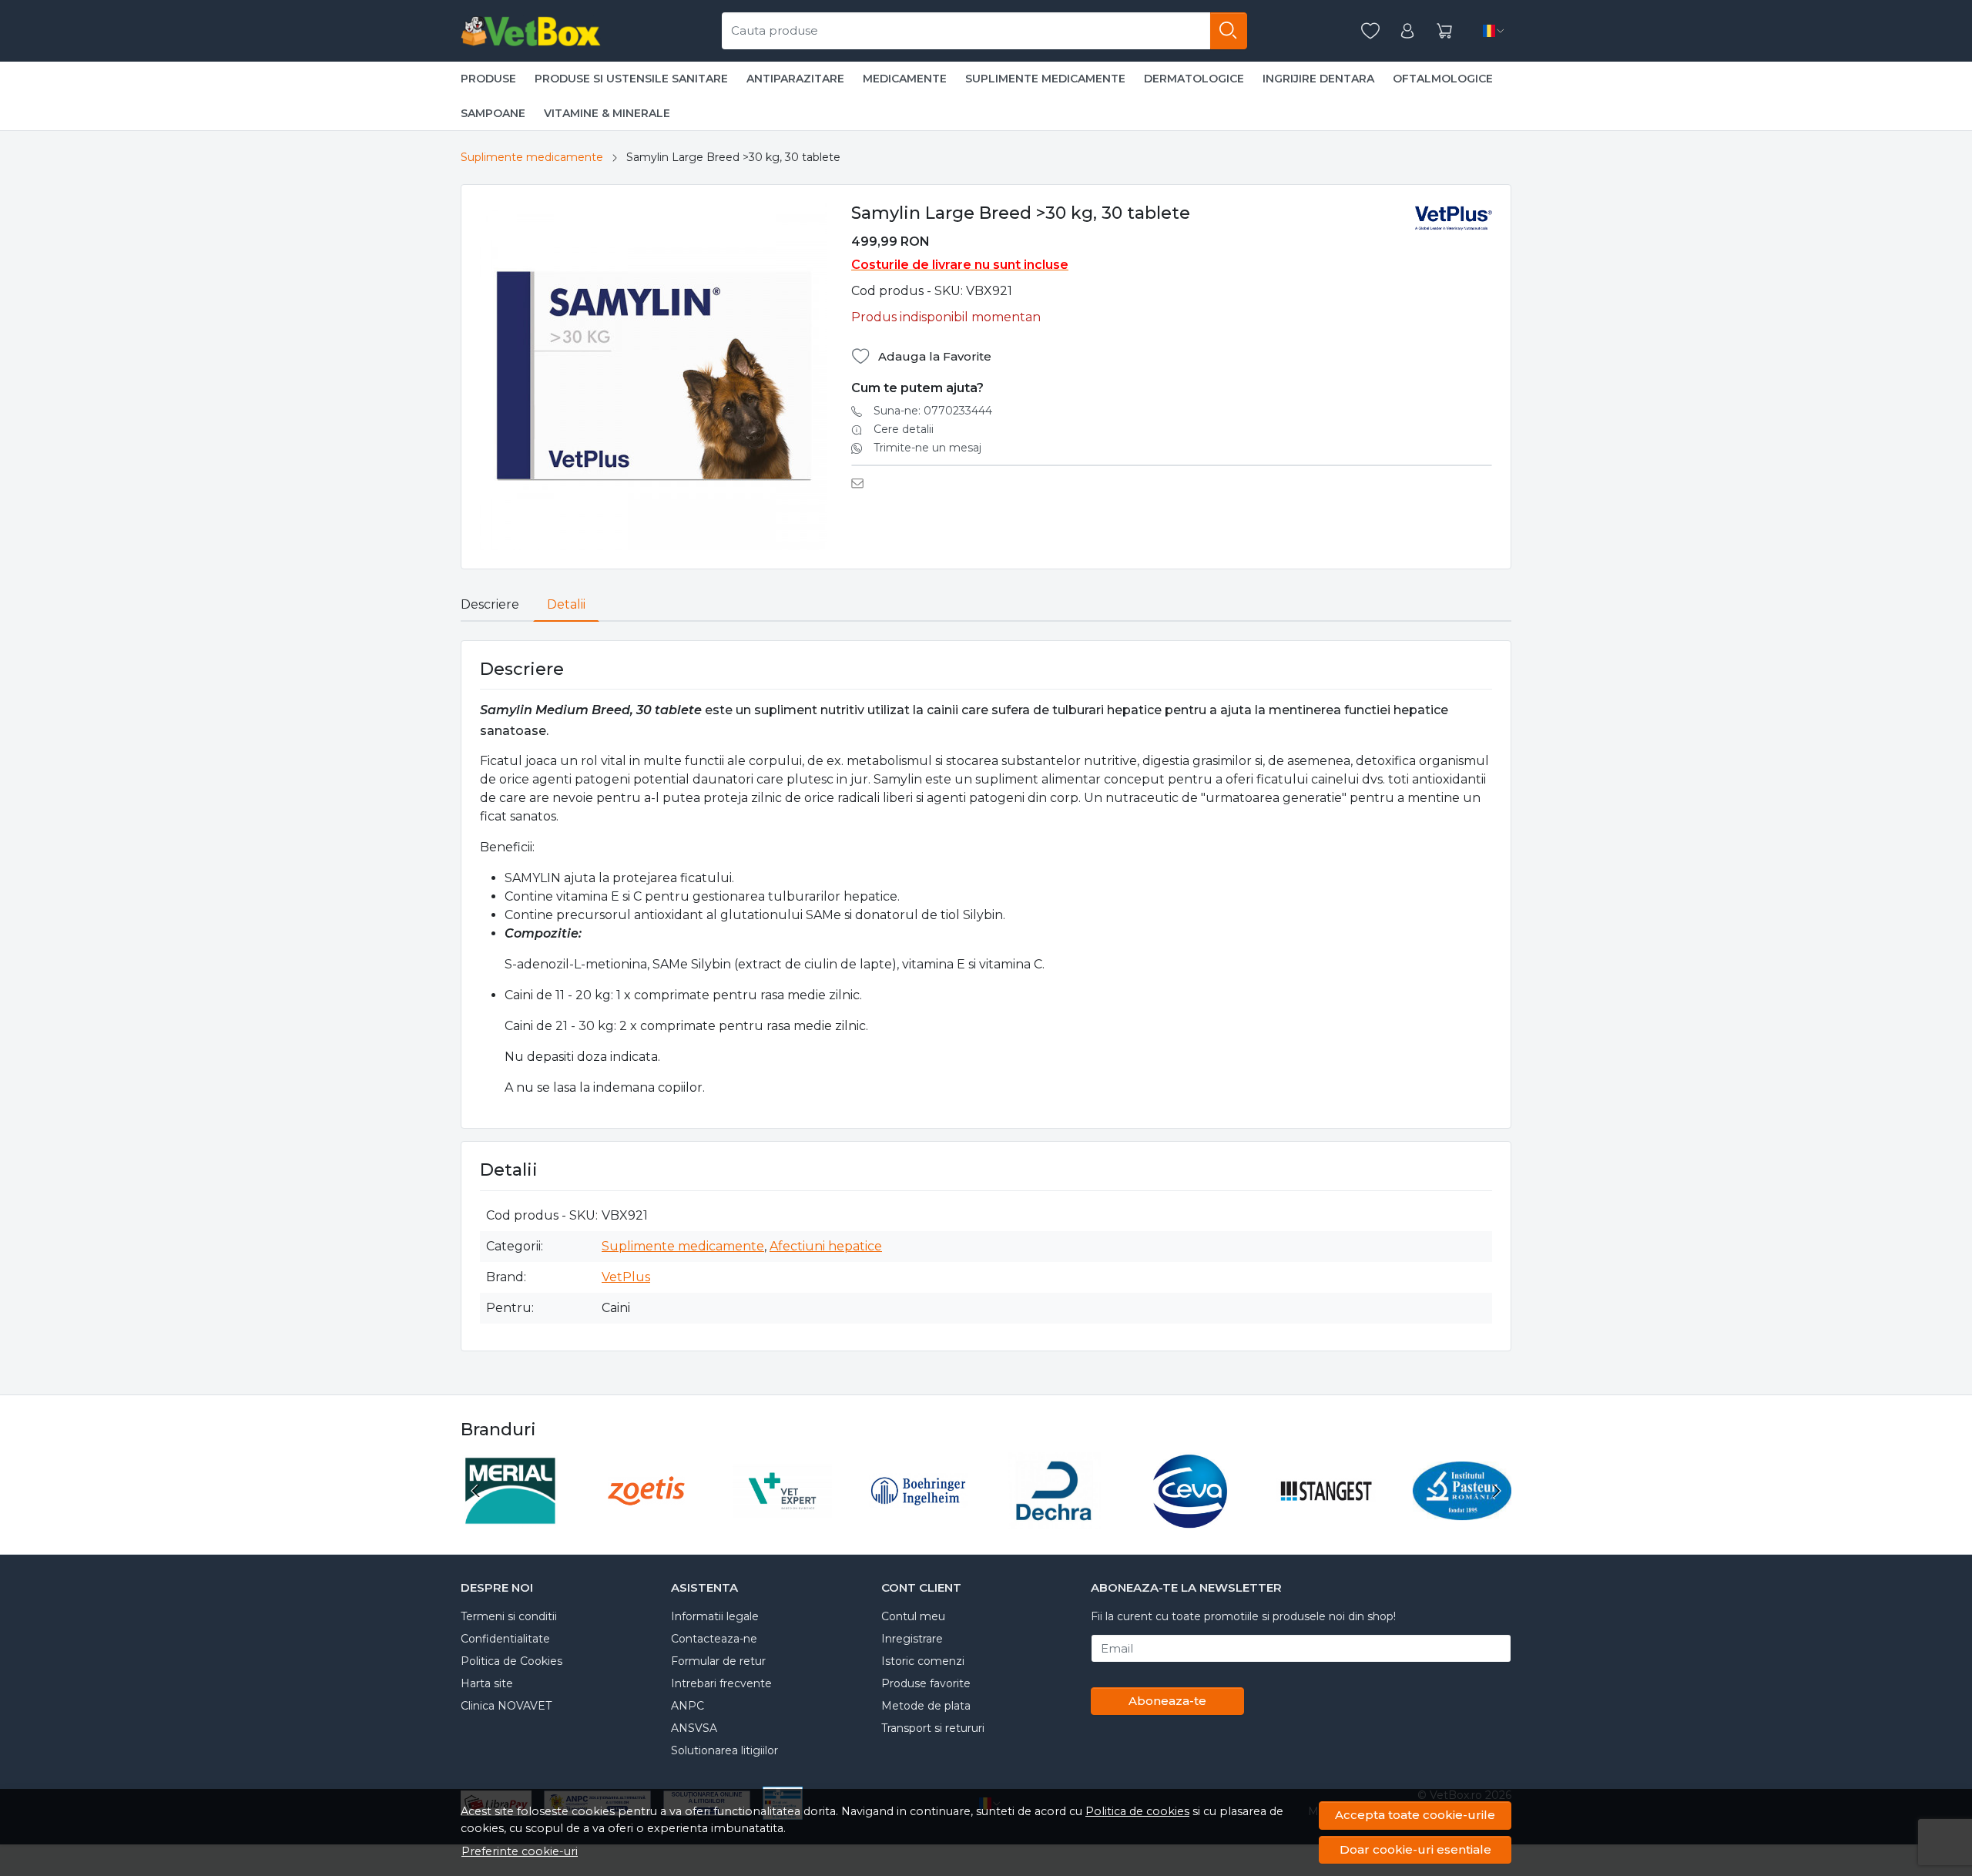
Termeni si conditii (509, 1616)
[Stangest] (1326, 1520)
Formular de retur (718, 1661)
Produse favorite (926, 1683)
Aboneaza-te (1167, 1701)
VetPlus (626, 1277)
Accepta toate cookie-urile (1415, 1815)
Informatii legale (715, 1616)
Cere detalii (904, 429)
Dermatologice (1194, 79)
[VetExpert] (782, 1520)
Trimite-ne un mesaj (927, 448)
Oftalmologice (1443, 79)
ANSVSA (694, 1728)
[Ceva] (1191, 1520)
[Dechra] (1054, 1520)
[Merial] (510, 1520)
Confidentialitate (505, 1639)
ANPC (688, 1706)
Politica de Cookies (511, 1661)
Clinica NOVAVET (506, 1706)
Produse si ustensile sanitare (631, 79)
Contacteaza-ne (714, 1639)
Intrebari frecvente (721, 1683)
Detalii (566, 604)
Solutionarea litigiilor (724, 1750)
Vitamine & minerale (607, 113)
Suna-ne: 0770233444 (933, 411)
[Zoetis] (647, 1520)
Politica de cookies (1137, 1811)
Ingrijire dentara (1318, 79)
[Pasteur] (1462, 1520)
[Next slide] (1496, 1491)
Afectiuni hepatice (826, 1246)
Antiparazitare (795, 79)
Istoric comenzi (923, 1661)
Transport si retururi (933, 1728)
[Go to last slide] (476, 1491)
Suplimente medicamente (1045, 79)
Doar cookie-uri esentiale (1415, 1849)
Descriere (490, 604)
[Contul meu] (1407, 31)
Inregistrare (912, 1639)
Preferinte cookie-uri (520, 1851)
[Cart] (1444, 31)
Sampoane (493, 113)
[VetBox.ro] (531, 31)
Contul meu (913, 1616)
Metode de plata (926, 1706)
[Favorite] (1370, 31)
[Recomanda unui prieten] (862, 483)
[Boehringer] (919, 1520)
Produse (488, 79)
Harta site (487, 1683)
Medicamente (905, 79)
